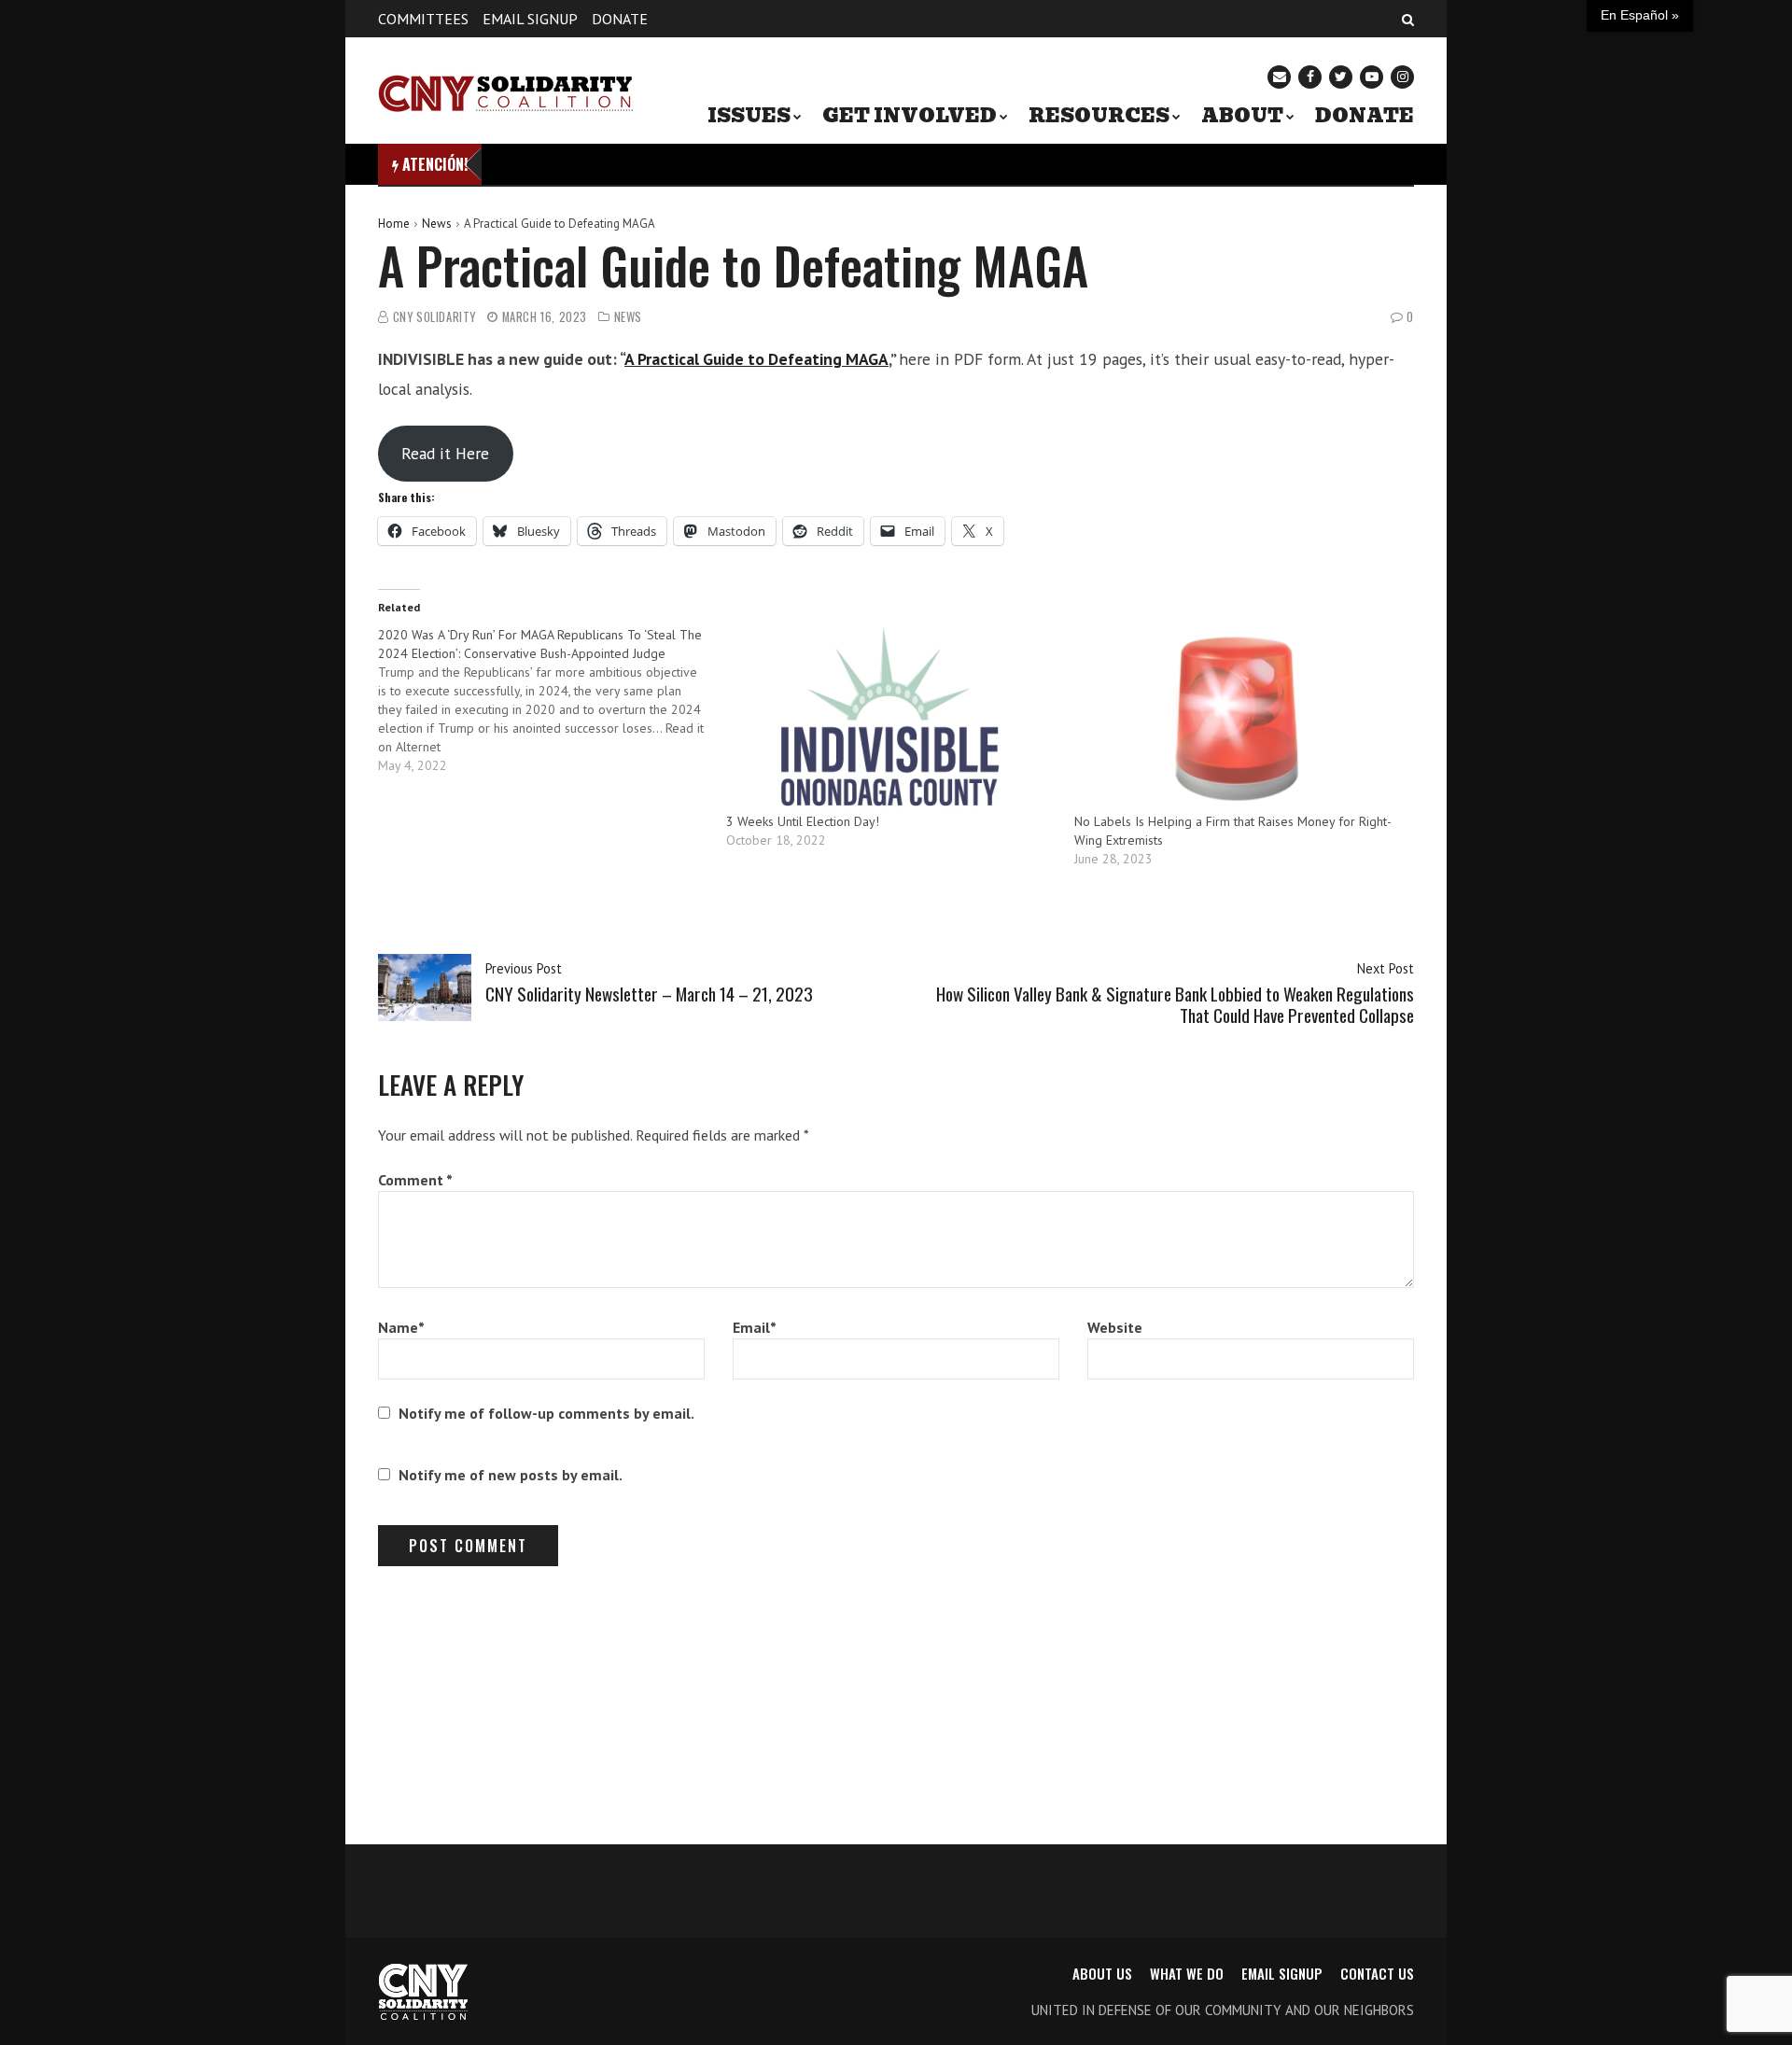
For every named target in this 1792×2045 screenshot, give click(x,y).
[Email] (1279, 77)
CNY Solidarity (434, 317)
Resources (1099, 116)
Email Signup (530, 19)
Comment (415, 1180)
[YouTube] (1372, 77)
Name (401, 1327)
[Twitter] (1341, 77)
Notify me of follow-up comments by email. (546, 1413)
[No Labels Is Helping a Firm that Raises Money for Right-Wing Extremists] (1239, 719)
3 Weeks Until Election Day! (803, 821)
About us (1102, 1973)
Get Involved (910, 116)
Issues (749, 116)
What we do (1187, 1973)
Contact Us (1377, 1973)
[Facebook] (1310, 77)
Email (755, 1327)
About (1242, 116)
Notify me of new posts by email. (511, 1475)
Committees (423, 19)
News (437, 224)
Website (1115, 1327)
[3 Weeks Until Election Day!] (891, 719)
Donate (620, 19)
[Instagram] (1402, 77)
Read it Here (445, 453)
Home (394, 224)
